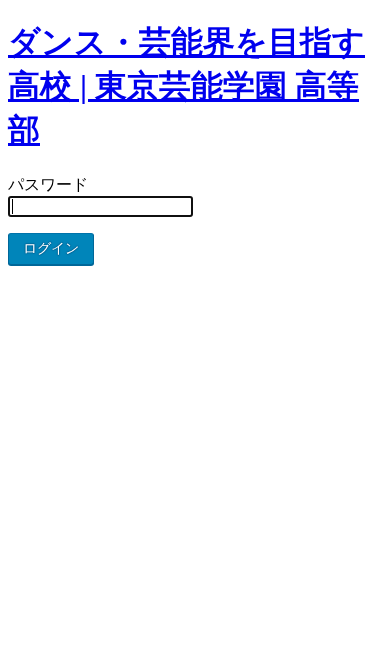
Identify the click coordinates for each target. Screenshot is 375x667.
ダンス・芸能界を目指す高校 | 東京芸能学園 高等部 (186, 86)
